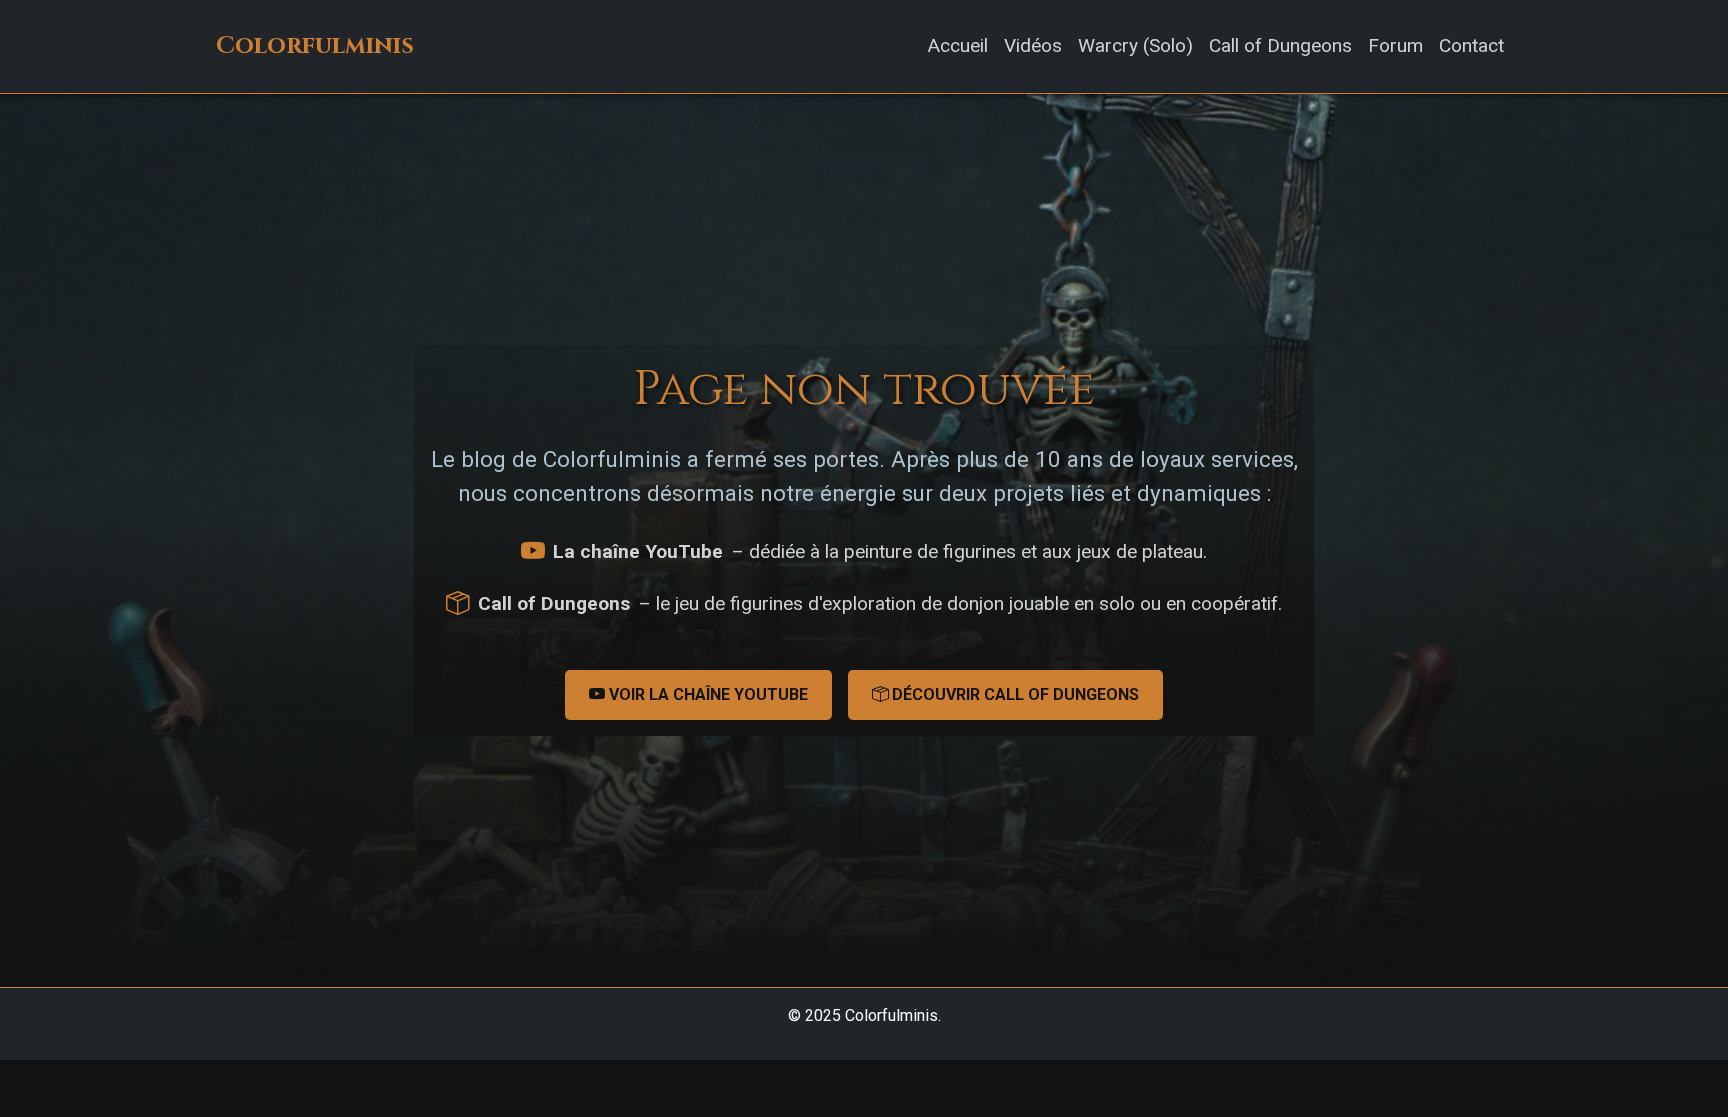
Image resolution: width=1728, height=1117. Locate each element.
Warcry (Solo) (1135, 45)
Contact (1471, 45)
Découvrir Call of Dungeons (1013, 694)
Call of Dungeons (1280, 45)
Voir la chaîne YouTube (706, 694)
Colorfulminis (315, 46)
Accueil (957, 45)
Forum (1395, 45)
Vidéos (1033, 45)
